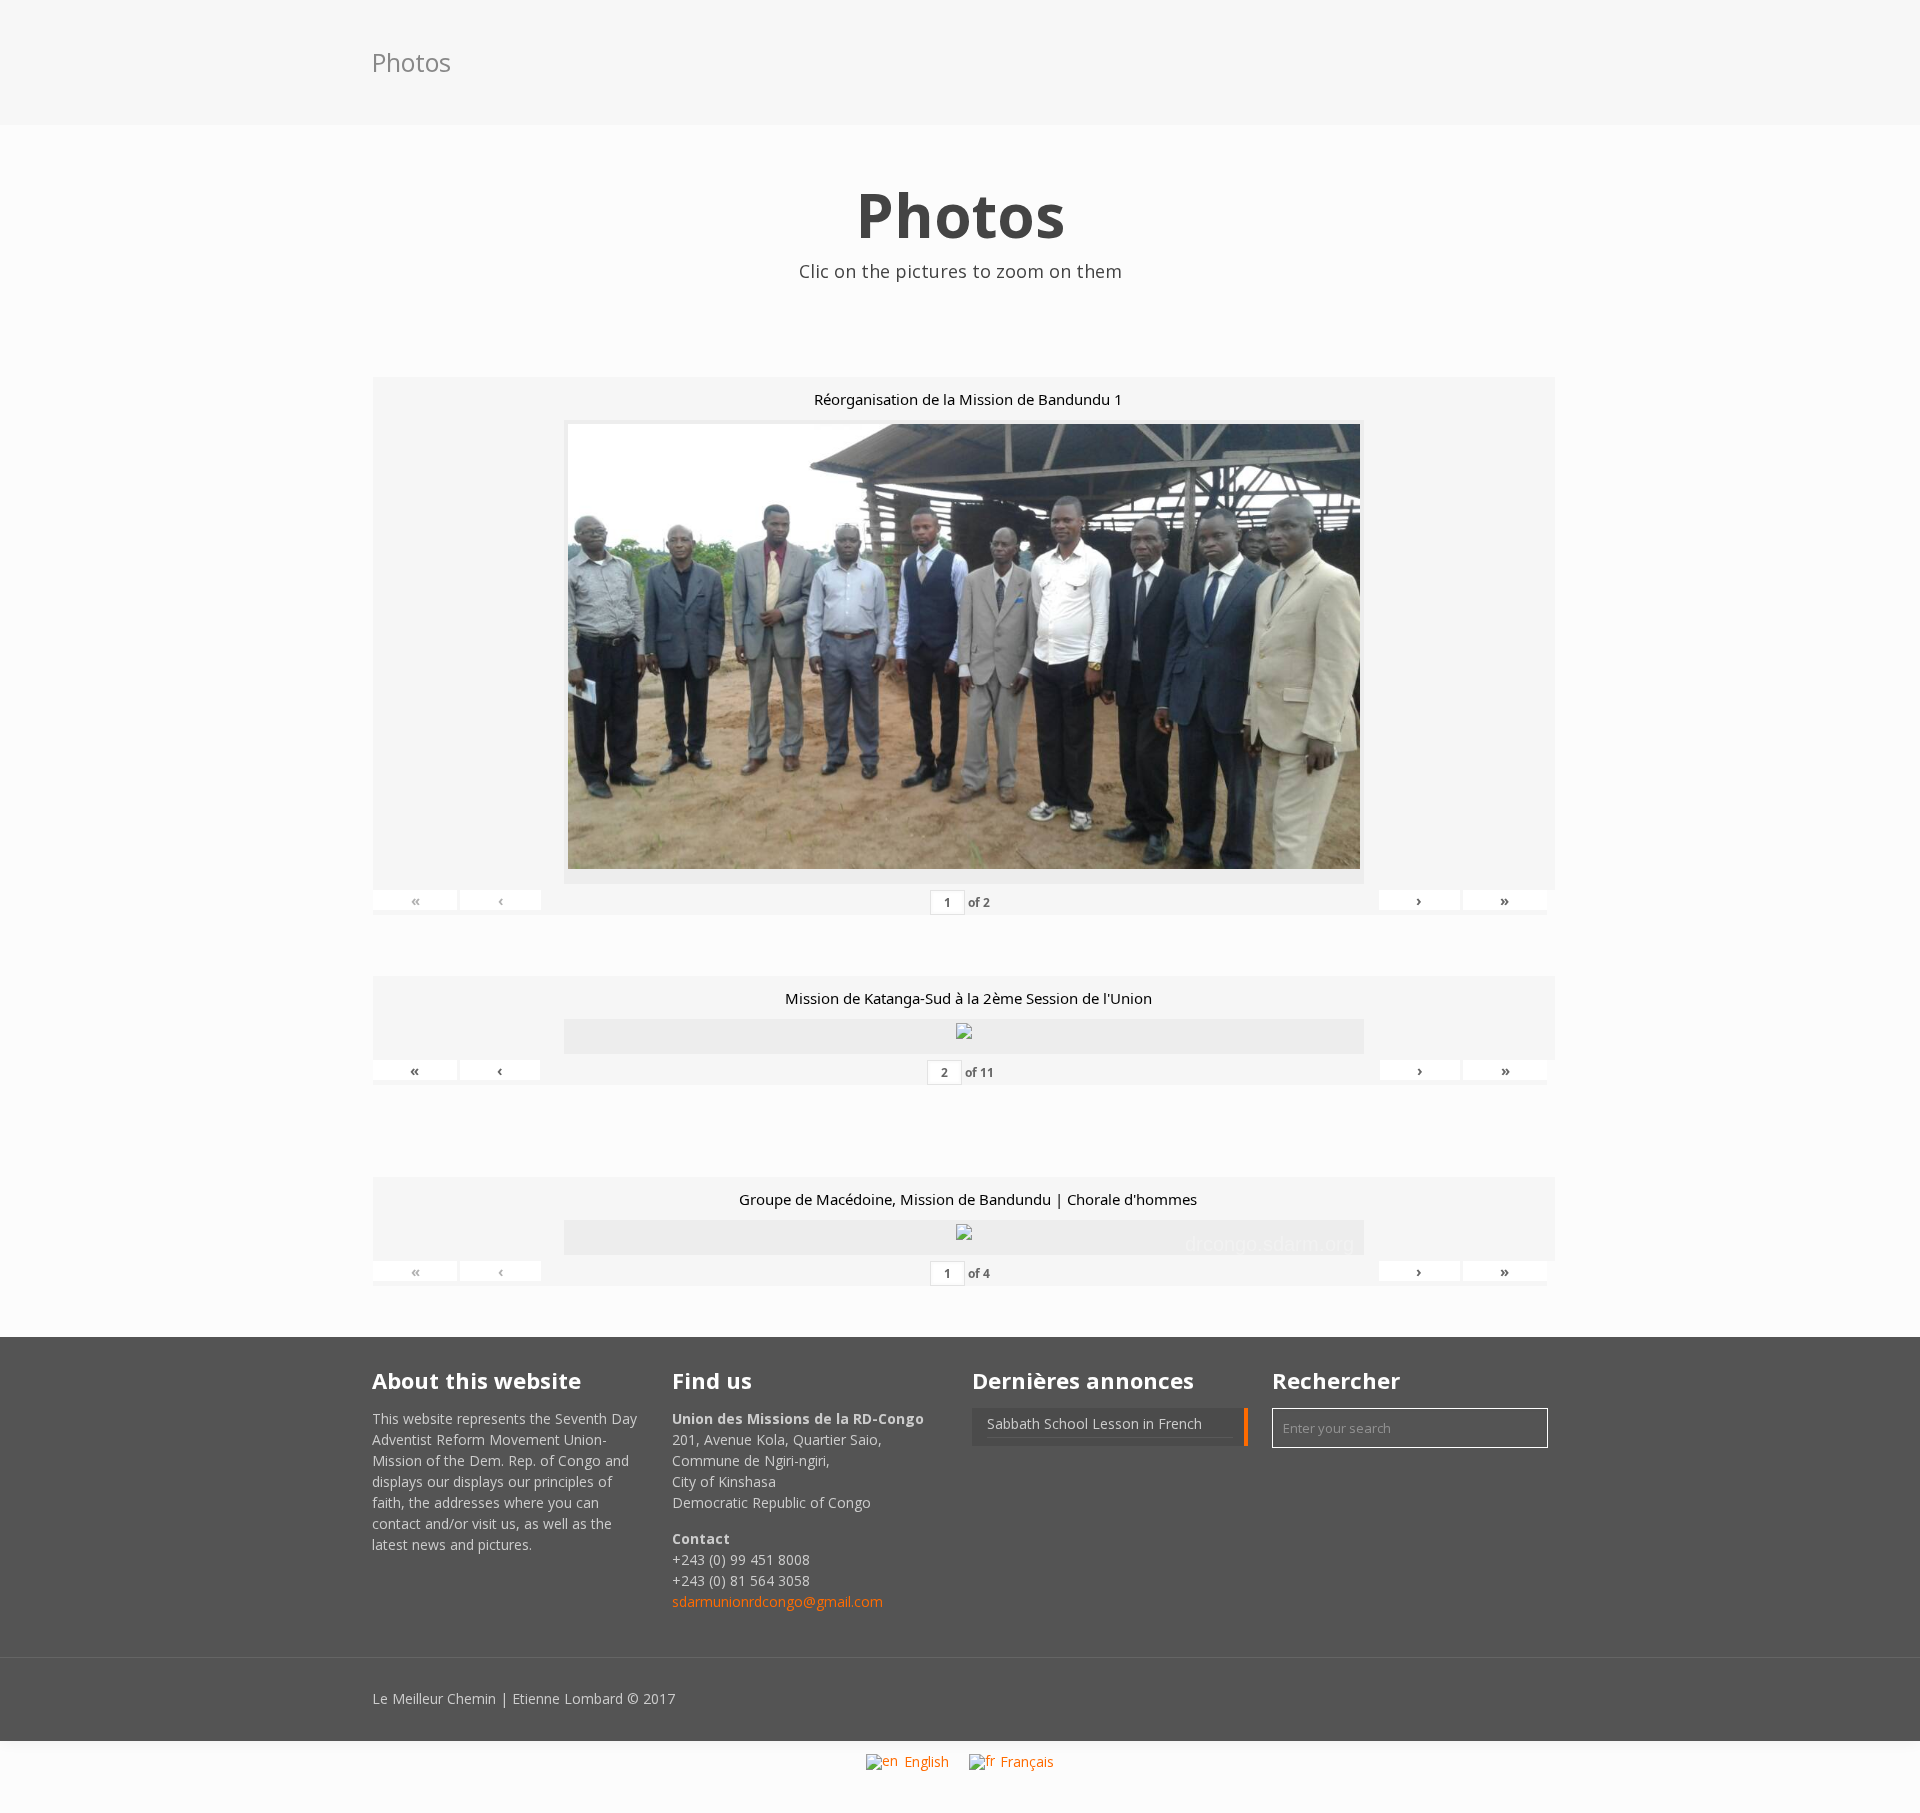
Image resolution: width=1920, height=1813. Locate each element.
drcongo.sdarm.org (1269, 1244)
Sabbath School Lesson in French (1094, 1423)
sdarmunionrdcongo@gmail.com (777, 1601)
